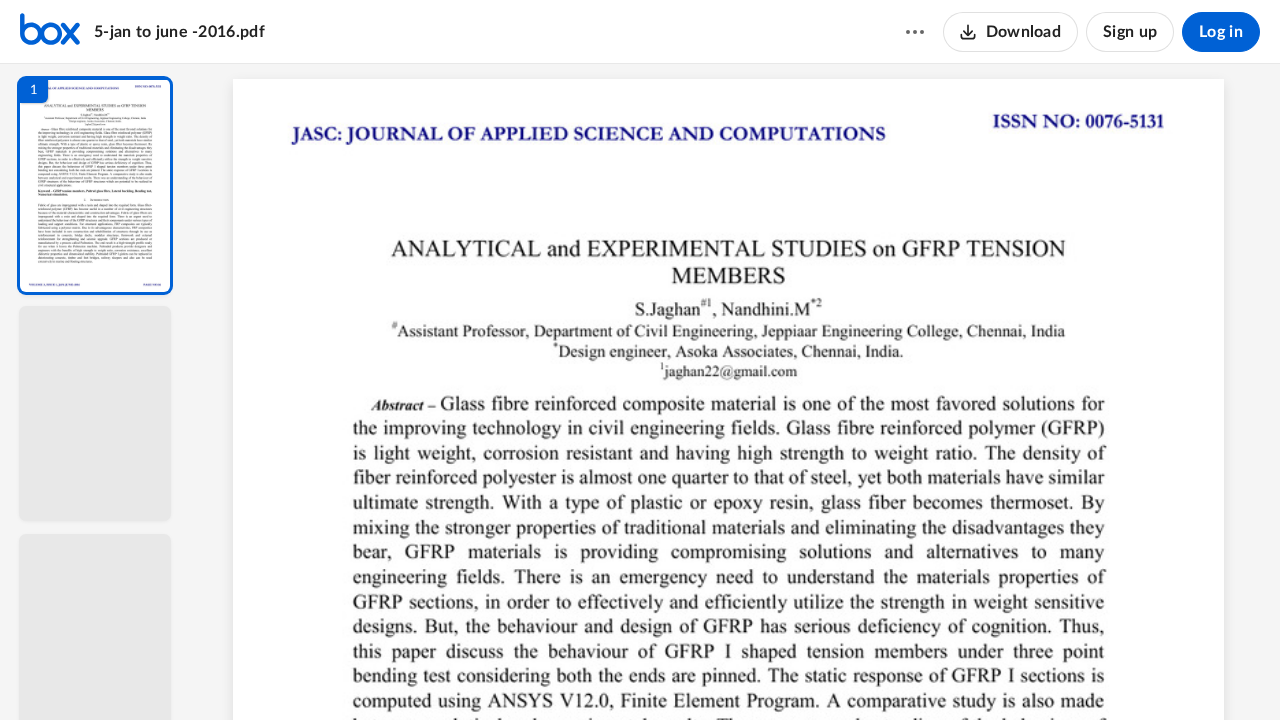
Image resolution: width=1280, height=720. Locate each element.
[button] (95, 185)
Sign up (1130, 32)
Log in (1221, 32)
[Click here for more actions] (915, 32)
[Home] (50, 32)
